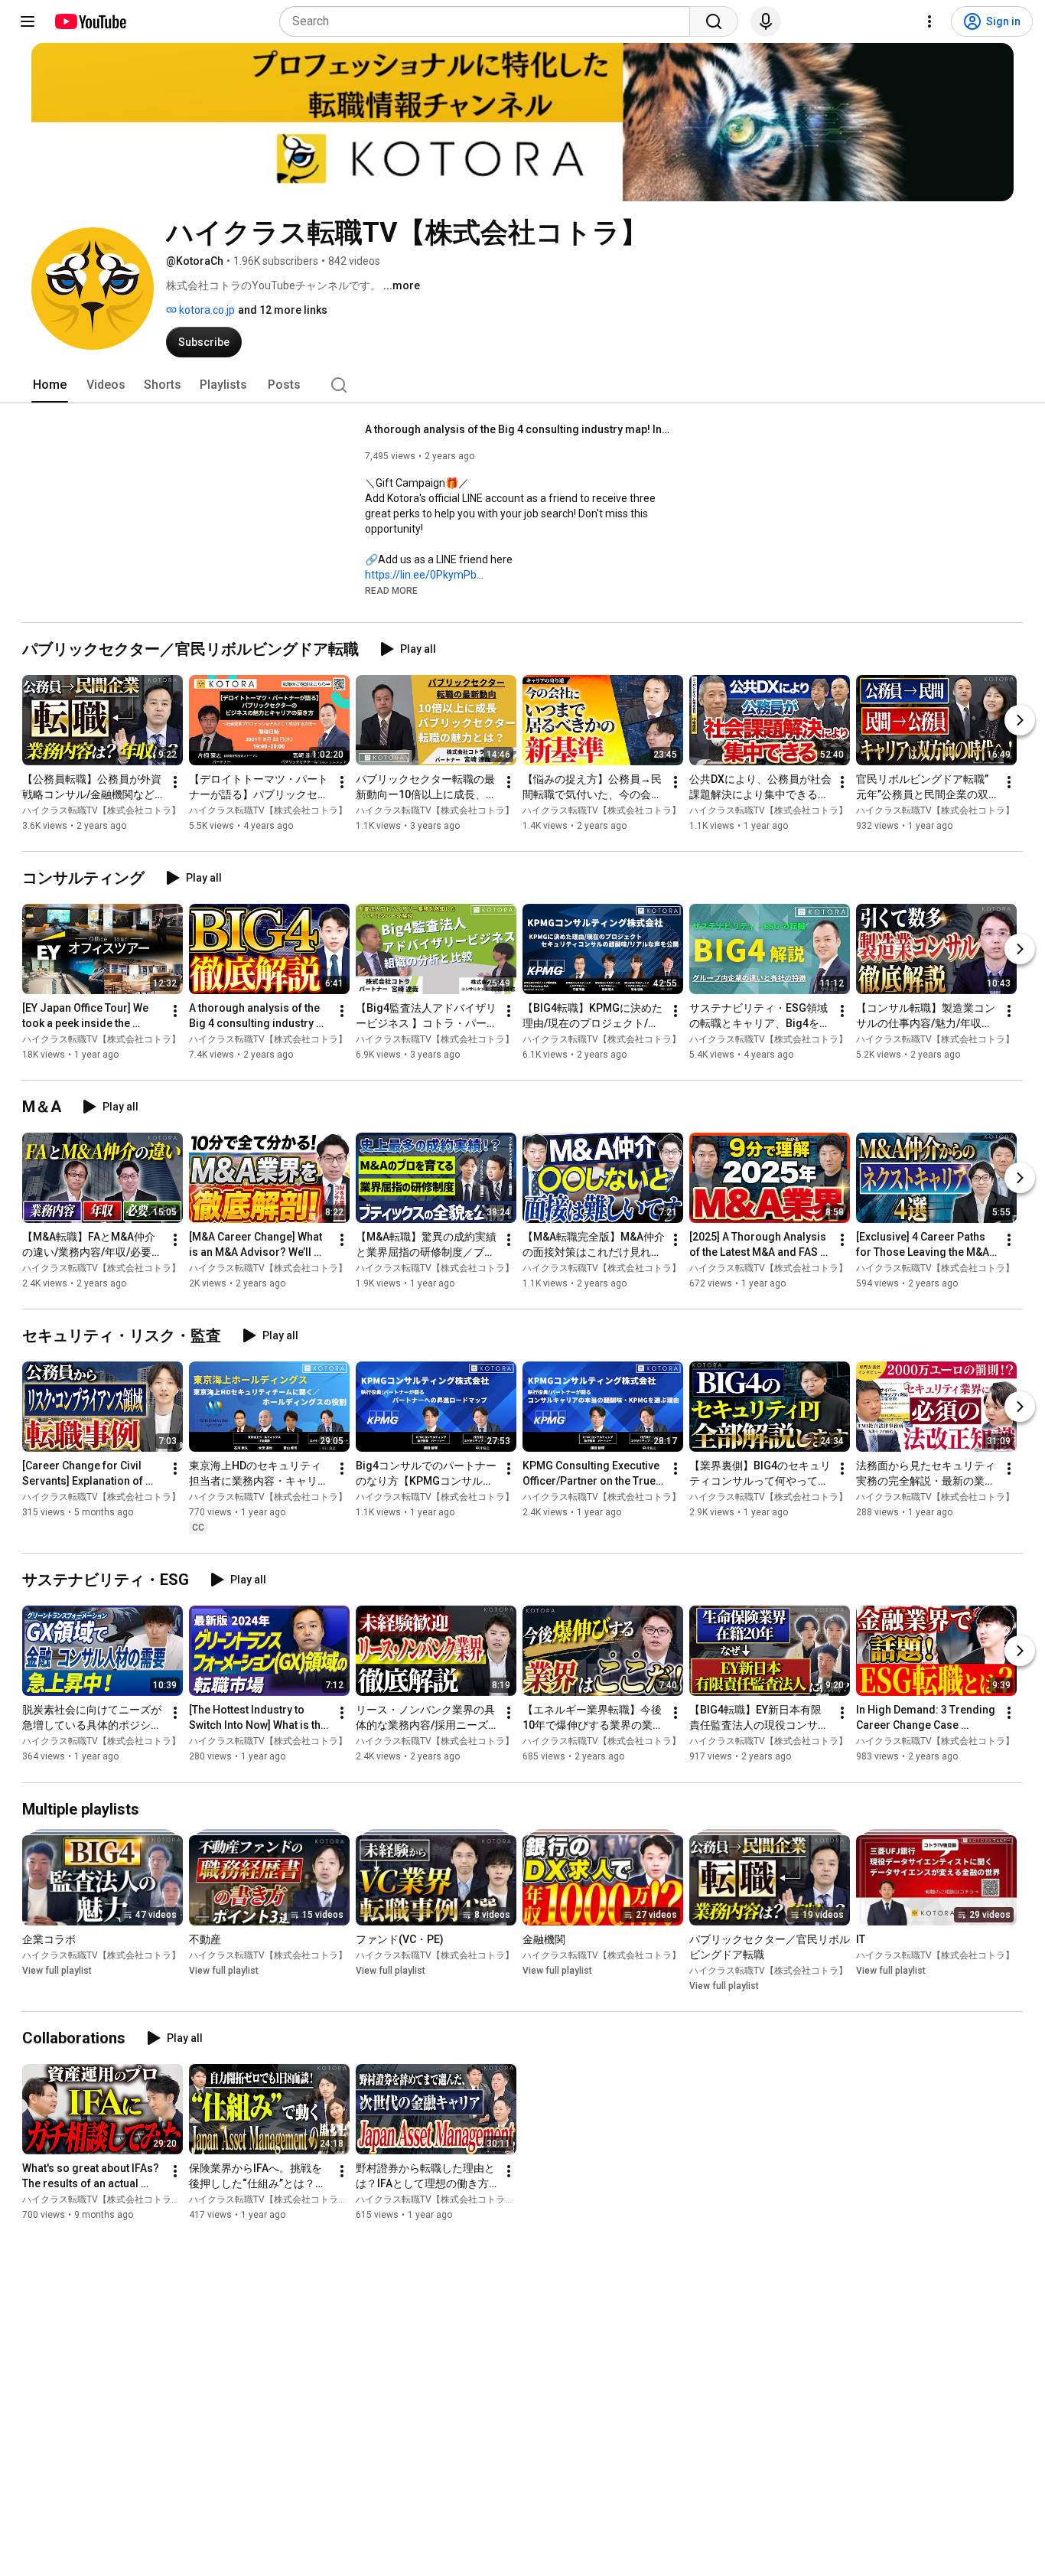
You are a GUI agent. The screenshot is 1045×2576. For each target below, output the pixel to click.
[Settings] (929, 21)
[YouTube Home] (90, 21)
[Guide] (28, 21)
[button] (391, 590)
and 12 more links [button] (283, 310)
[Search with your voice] (766, 21)
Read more (391, 591)
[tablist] (522, 385)
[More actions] (175, 782)
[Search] (714, 21)
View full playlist (57, 1971)
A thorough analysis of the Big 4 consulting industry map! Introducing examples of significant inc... (518, 429)
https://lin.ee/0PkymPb (421, 575)
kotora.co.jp (206, 310)
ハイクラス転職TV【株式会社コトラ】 (101, 810)
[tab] (50, 385)
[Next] (1020, 720)
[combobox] (489, 21)
